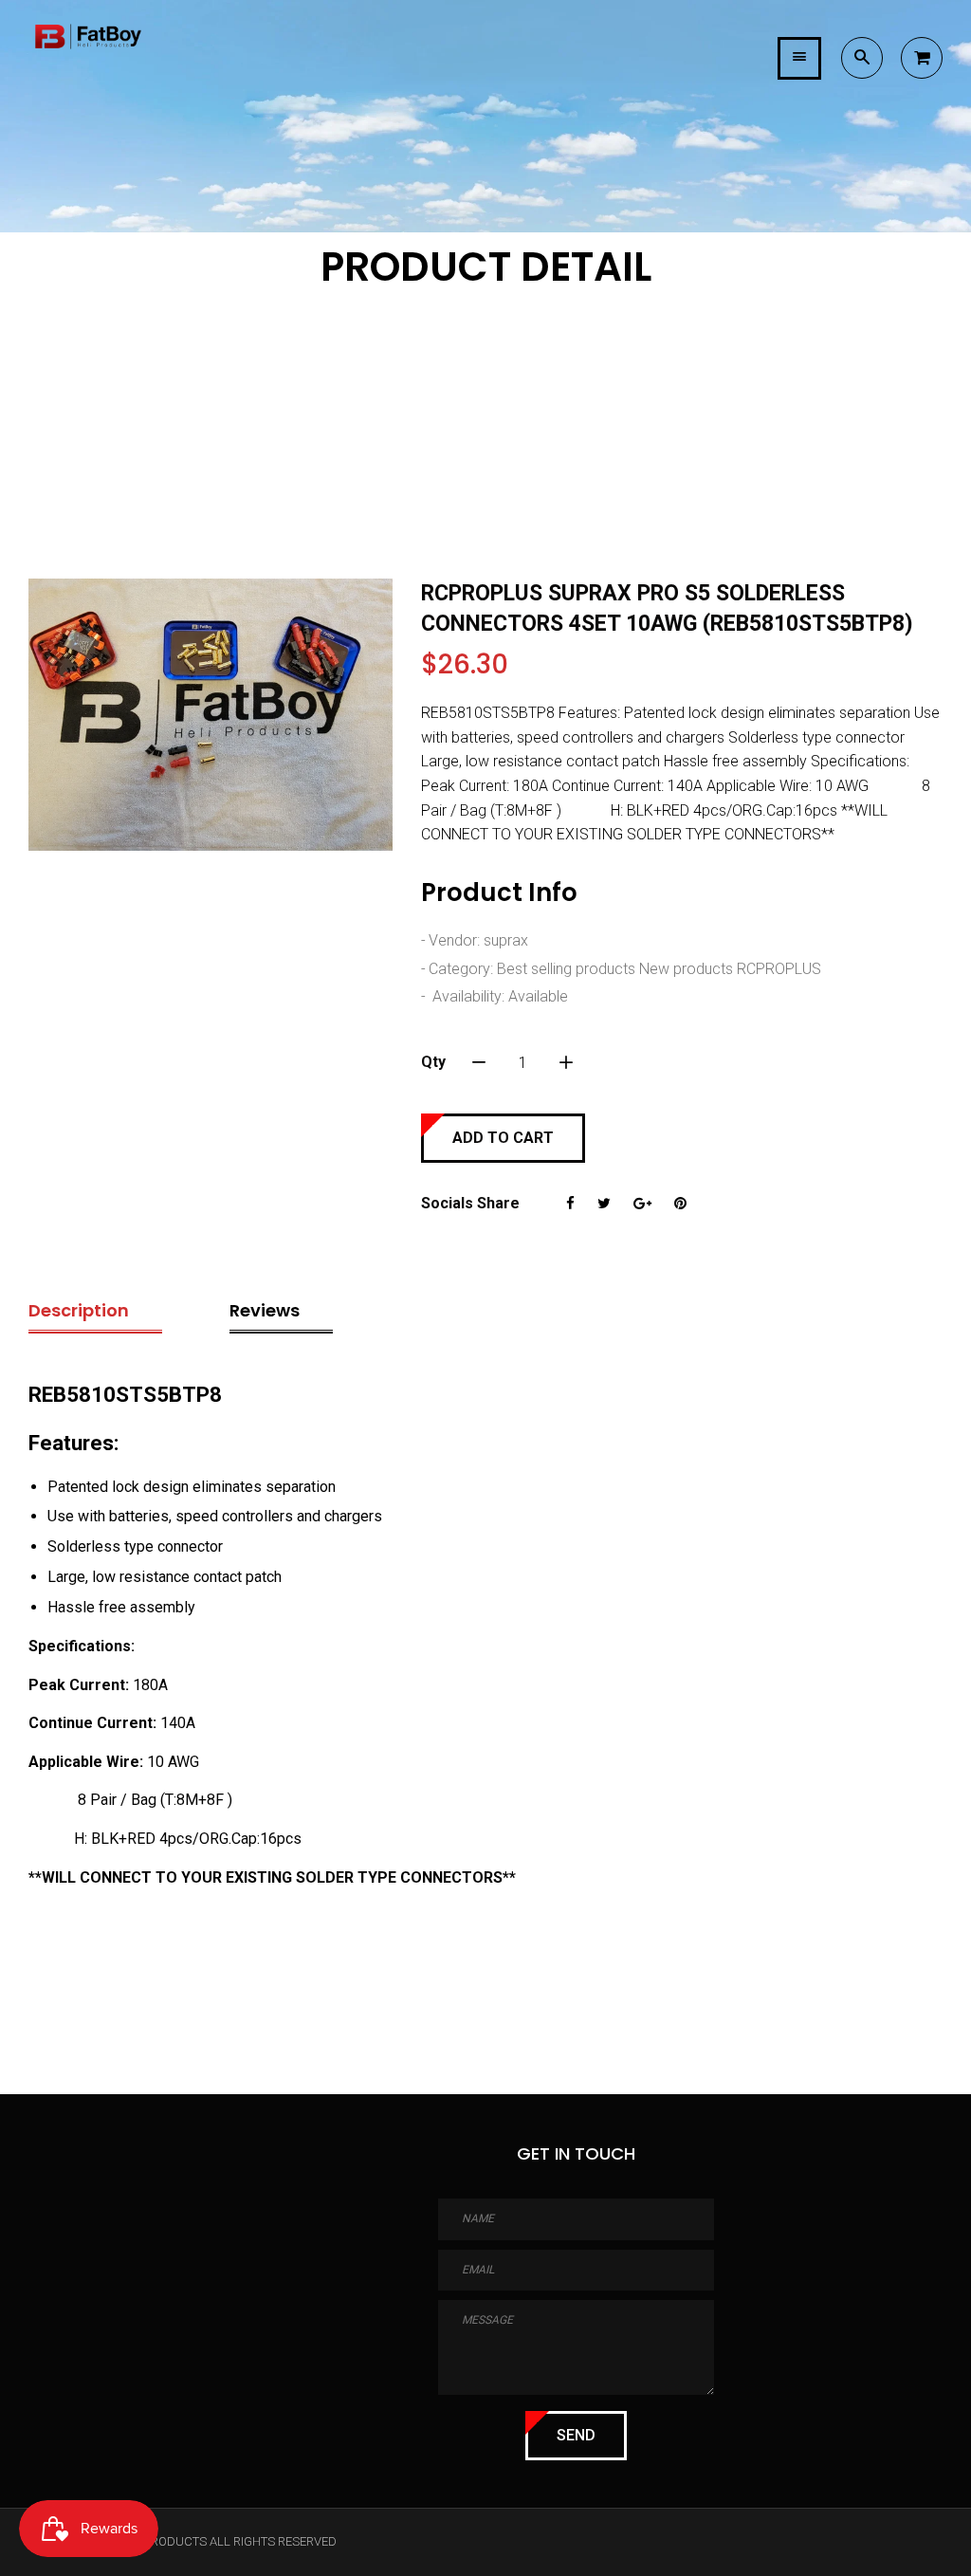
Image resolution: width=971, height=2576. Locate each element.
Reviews (265, 1310)
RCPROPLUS (779, 969)
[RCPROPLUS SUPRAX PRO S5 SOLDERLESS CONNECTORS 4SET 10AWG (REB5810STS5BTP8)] (211, 715)
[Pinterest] (680, 1204)
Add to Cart (503, 1138)
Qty (433, 1062)
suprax (506, 940)
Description (79, 1310)
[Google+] (642, 1204)
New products (686, 969)
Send (576, 2435)
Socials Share (470, 1203)
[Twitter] (604, 1204)
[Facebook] (570, 1204)
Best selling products (566, 969)
